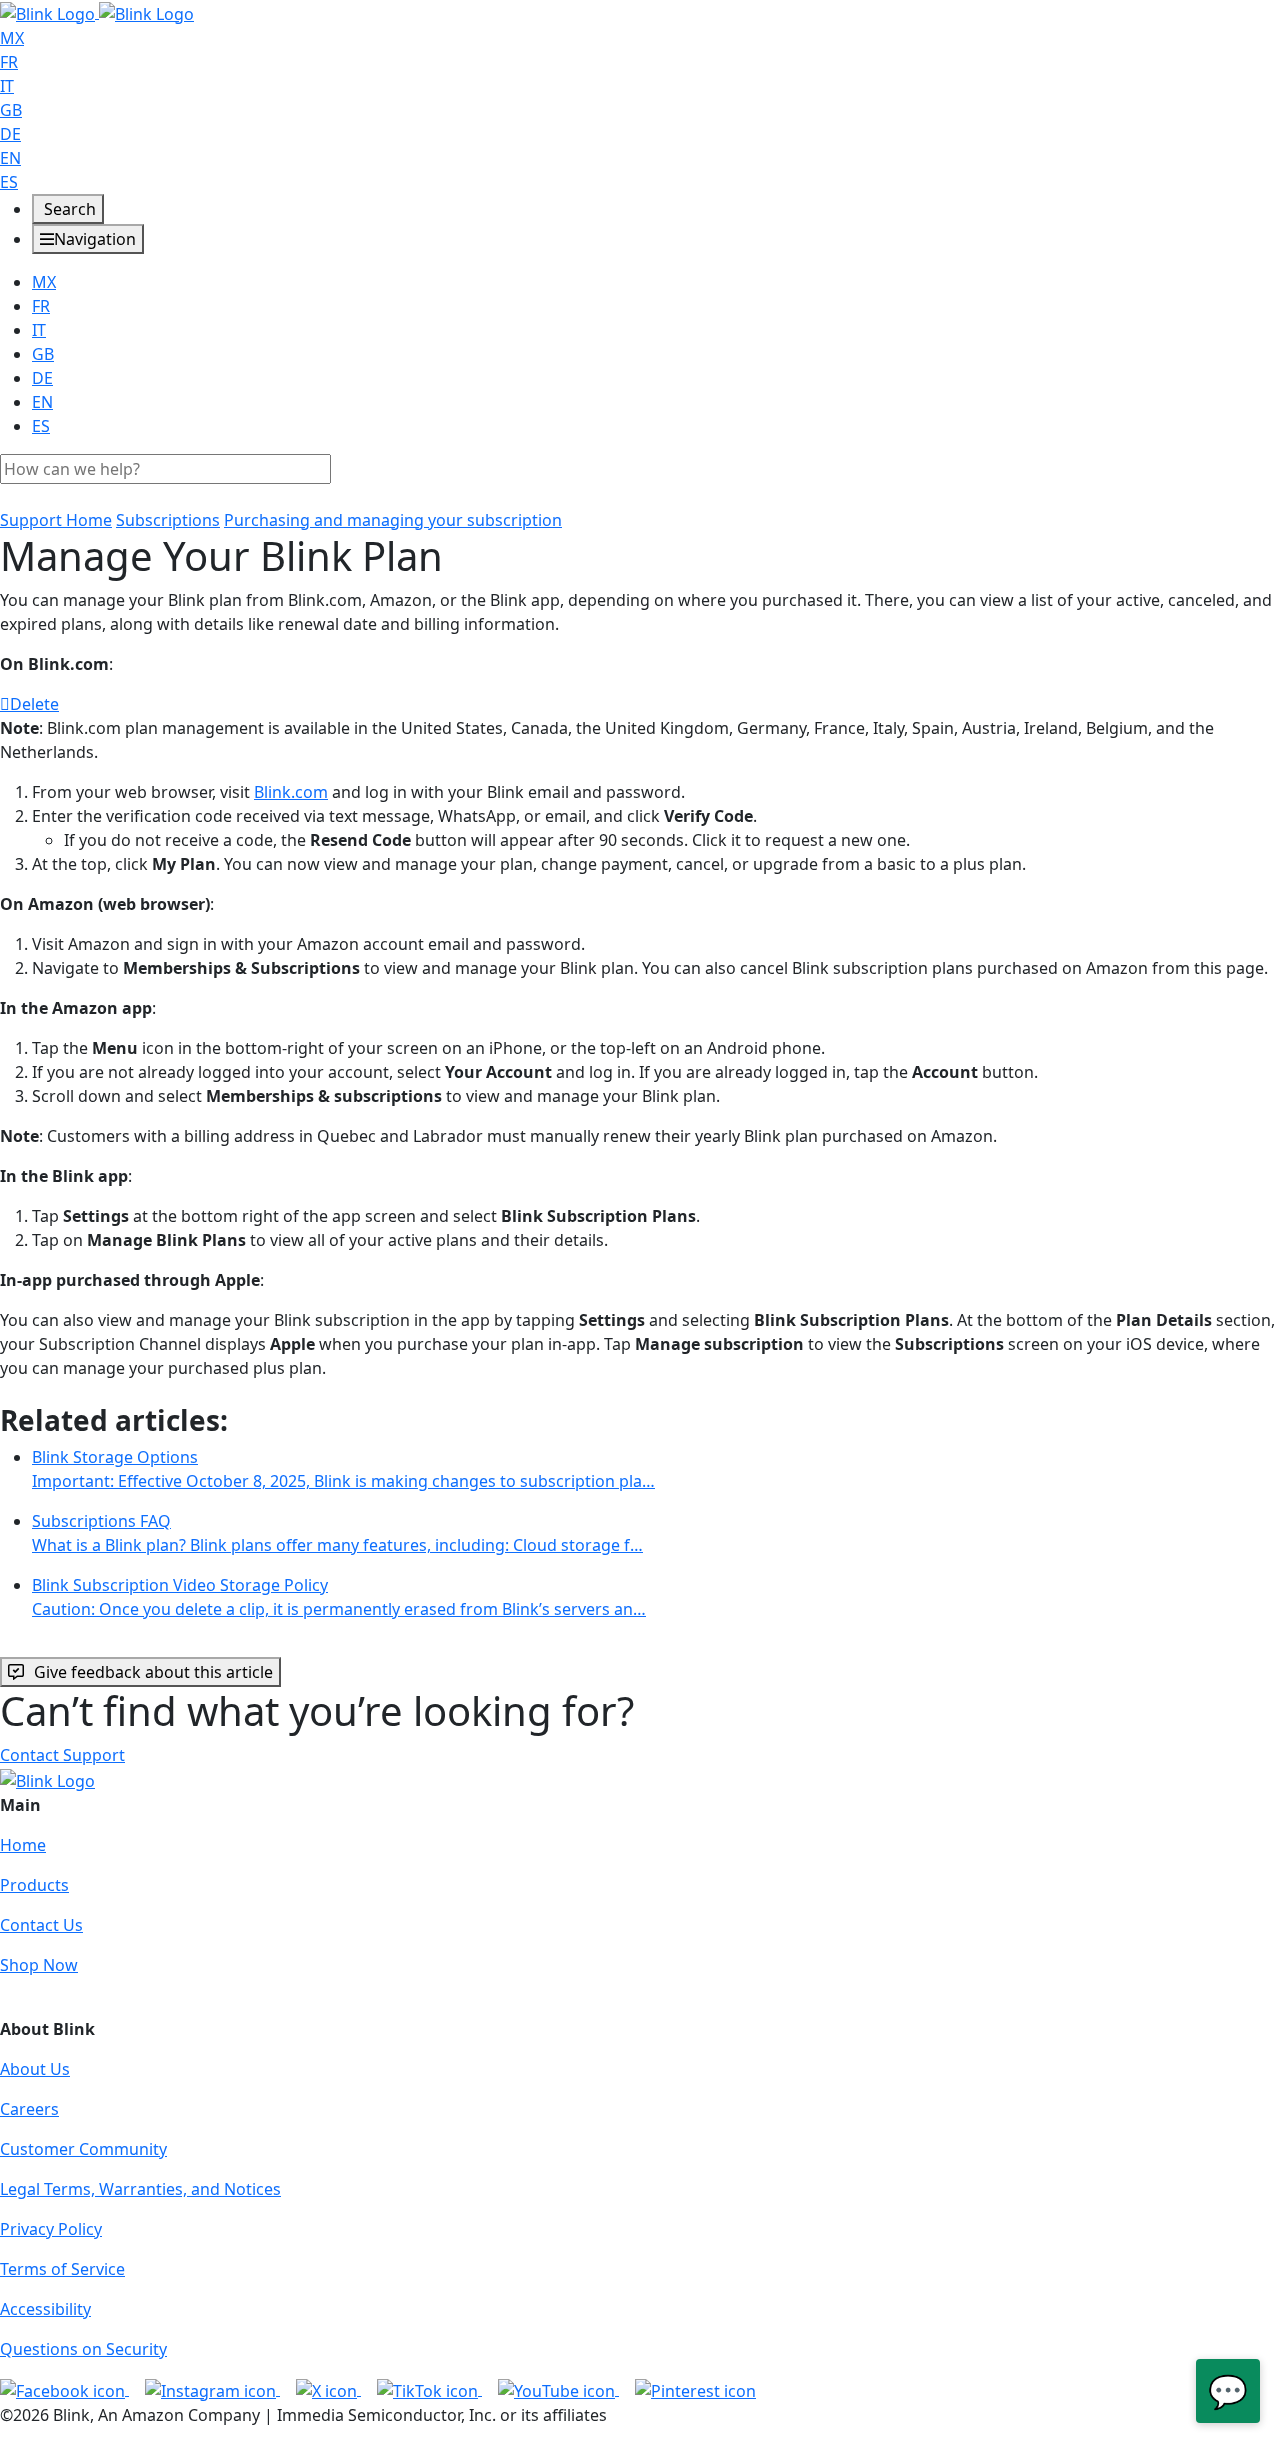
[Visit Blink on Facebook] (64, 2389)
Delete (34, 704)
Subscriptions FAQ (337, 1533)
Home (23, 1845)
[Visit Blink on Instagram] (212, 2389)
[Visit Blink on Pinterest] (695, 2389)
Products (34, 1885)
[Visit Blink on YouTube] (558, 2389)
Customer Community (83, 2149)
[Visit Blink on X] (328, 2389)
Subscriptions (168, 520)
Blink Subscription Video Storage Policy (339, 1597)
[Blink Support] (97, 12)
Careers (29, 2109)
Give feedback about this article (153, 1672)
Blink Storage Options (343, 1469)
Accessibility (45, 2309)
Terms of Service (62, 2269)
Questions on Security (83, 2349)
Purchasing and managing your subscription (393, 520)
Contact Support (62, 1755)
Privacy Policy (51, 2229)
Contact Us (41, 1925)
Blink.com (291, 792)
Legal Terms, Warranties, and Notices (140, 2189)
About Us (35, 2069)
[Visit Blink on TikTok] (429, 2389)
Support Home (56, 520)
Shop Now (39, 1965)
